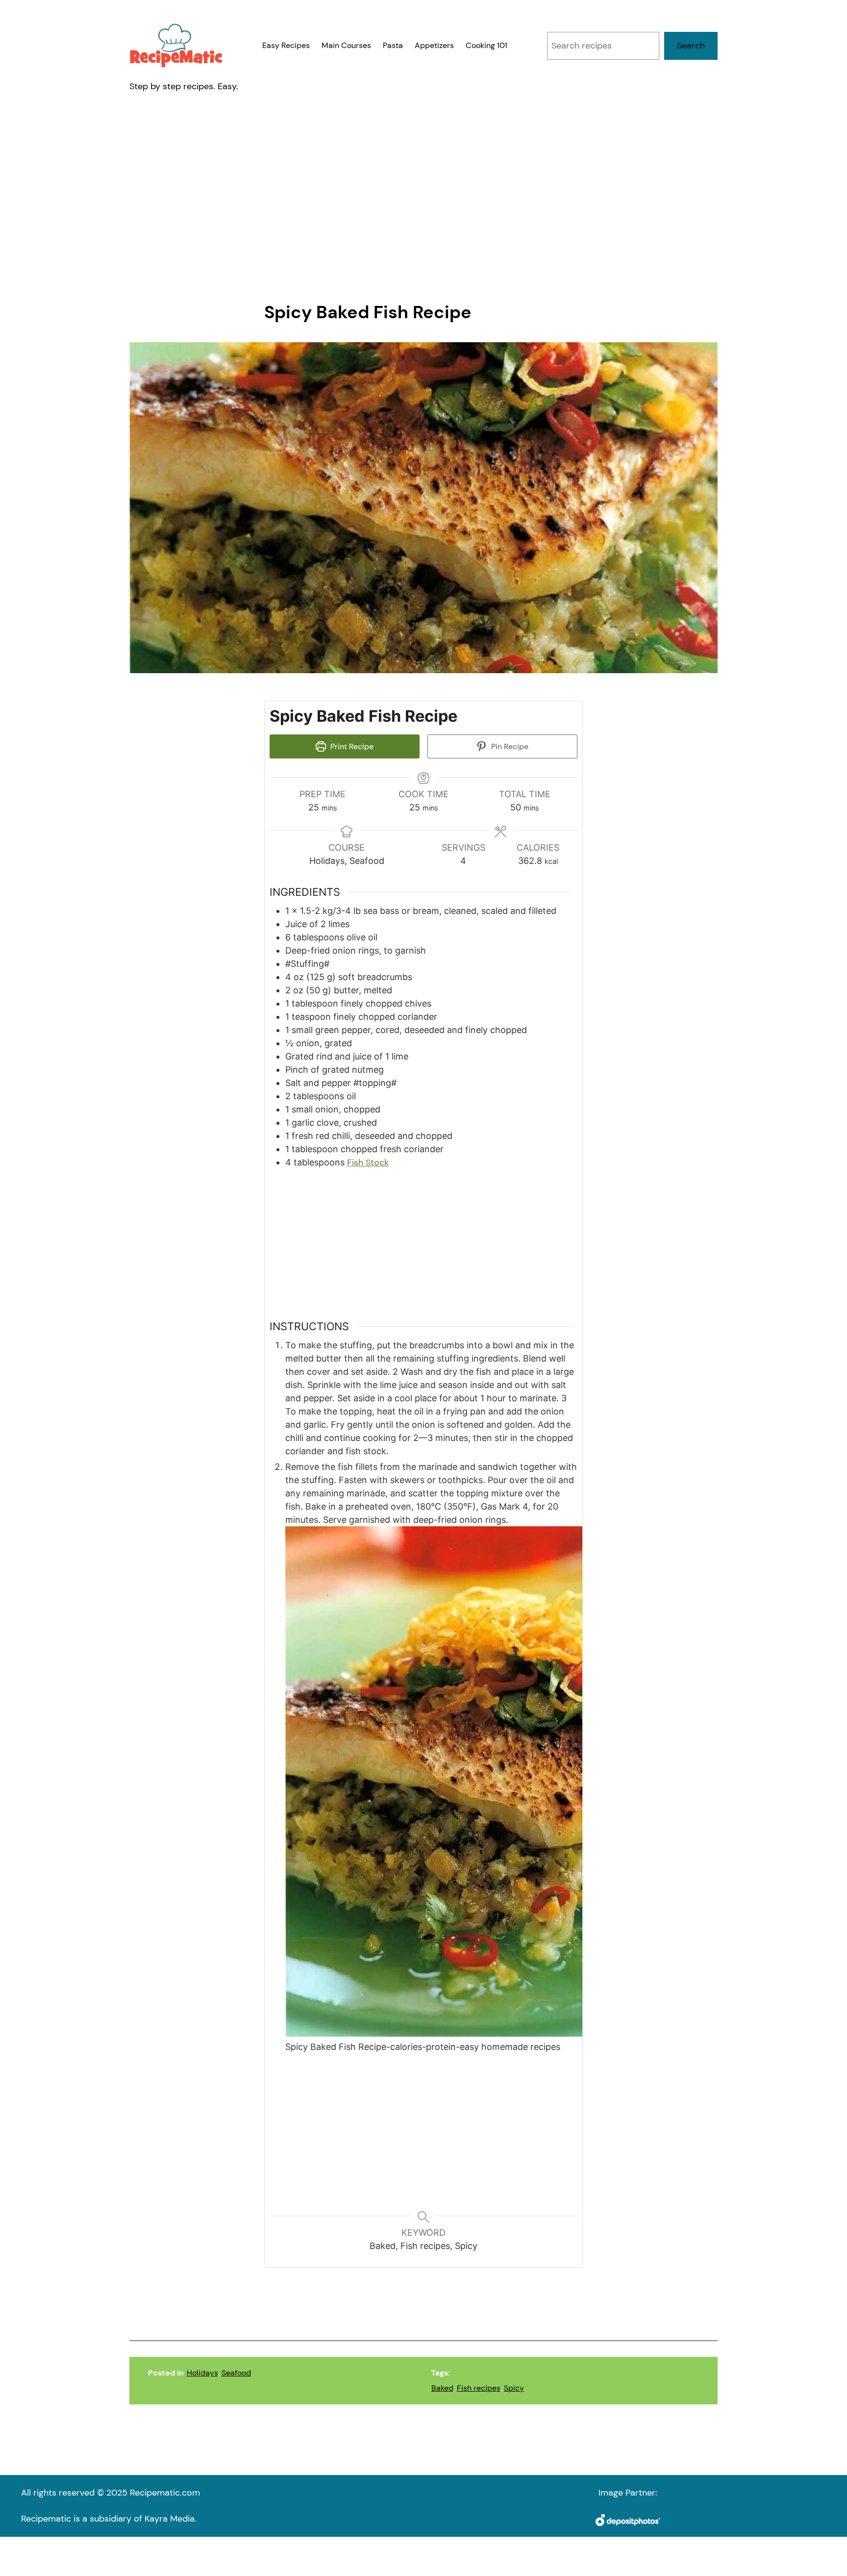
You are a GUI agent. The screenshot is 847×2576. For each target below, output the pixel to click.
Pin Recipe (509, 746)
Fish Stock (368, 1162)
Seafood (236, 2373)
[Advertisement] (423, 198)
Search (691, 46)
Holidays (202, 2373)
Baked (442, 2388)
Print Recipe (351, 746)
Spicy (514, 2388)
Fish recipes (479, 2388)
